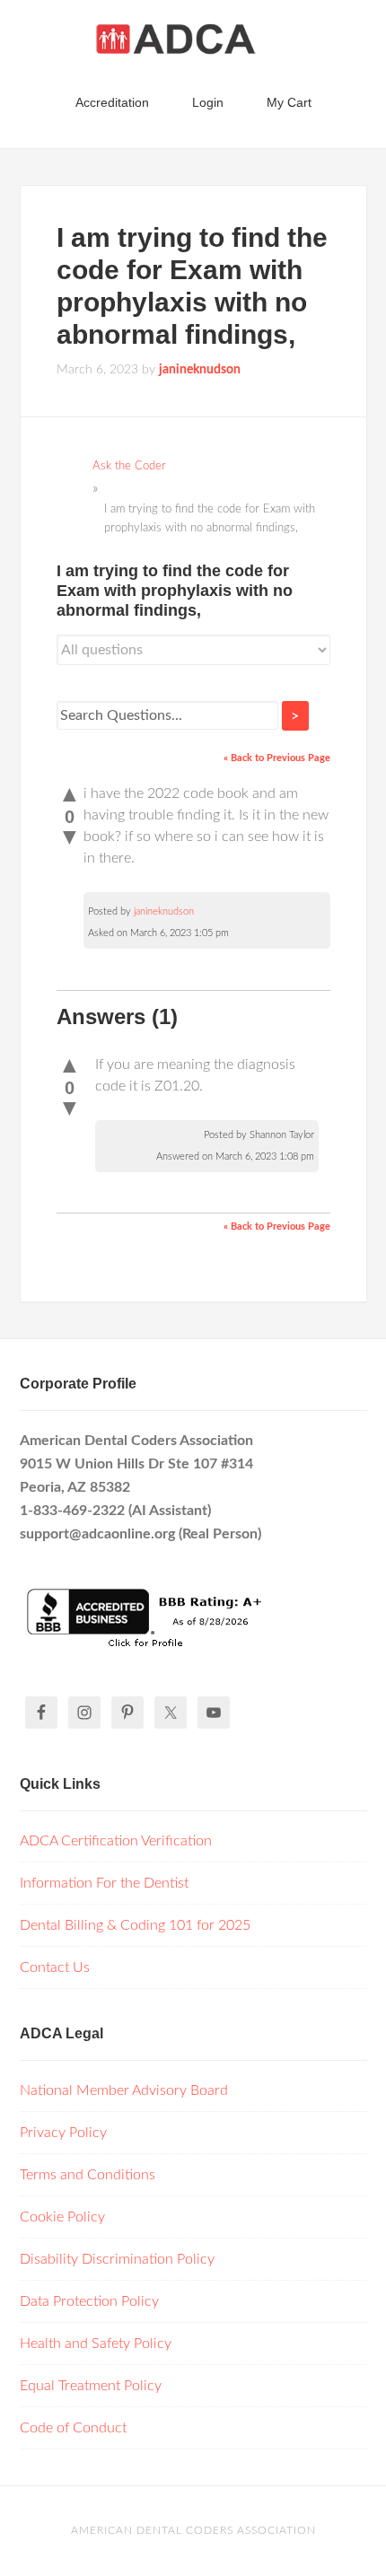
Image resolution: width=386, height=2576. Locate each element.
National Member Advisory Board (124, 2090)
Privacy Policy (63, 2133)
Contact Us (55, 1967)
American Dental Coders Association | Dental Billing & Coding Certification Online (193, 45)
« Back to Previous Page (277, 758)
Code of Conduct (73, 2428)
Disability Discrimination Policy (117, 2259)
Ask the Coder (129, 466)
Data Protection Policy (89, 2301)
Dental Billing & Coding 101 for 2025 (135, 1925)
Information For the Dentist (104, 1883)
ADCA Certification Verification (116, 1841)
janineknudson (164, 911)
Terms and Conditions (88, 2175)
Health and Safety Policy (96, 2344)
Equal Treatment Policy (91, 2386)
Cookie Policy (62, 2217)
